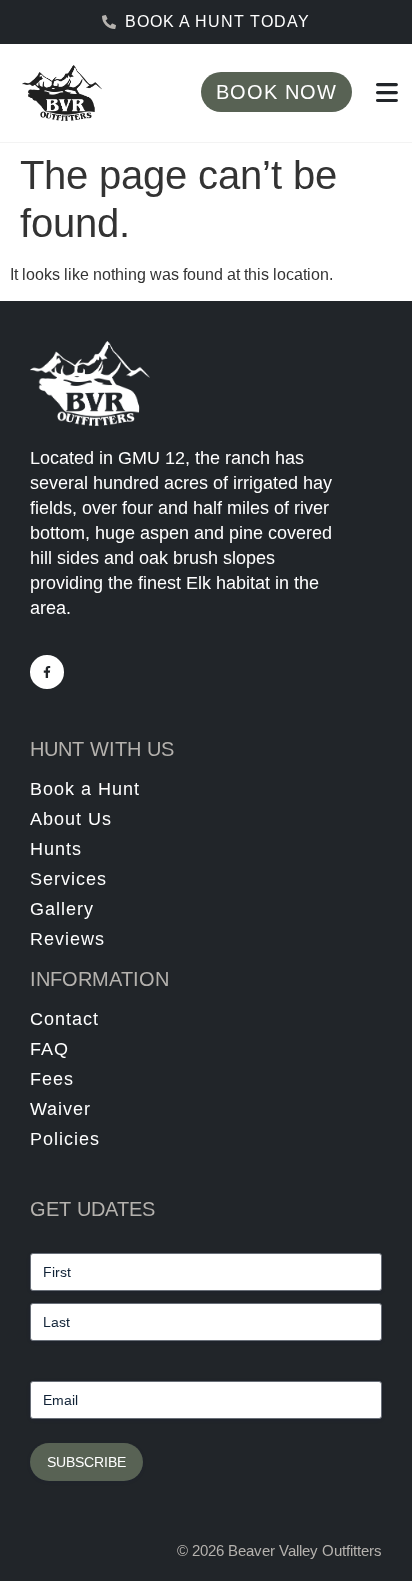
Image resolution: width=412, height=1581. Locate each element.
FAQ (49, 1049)
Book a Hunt (85, 789)
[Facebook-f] (47, 672)
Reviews (67, 939)
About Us (71, 819)
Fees (52, 1079)
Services (68, 879)
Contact (64, 1019)
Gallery (62, 909)
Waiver (60, 1109)
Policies (65, 1139)
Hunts (56, 849)
